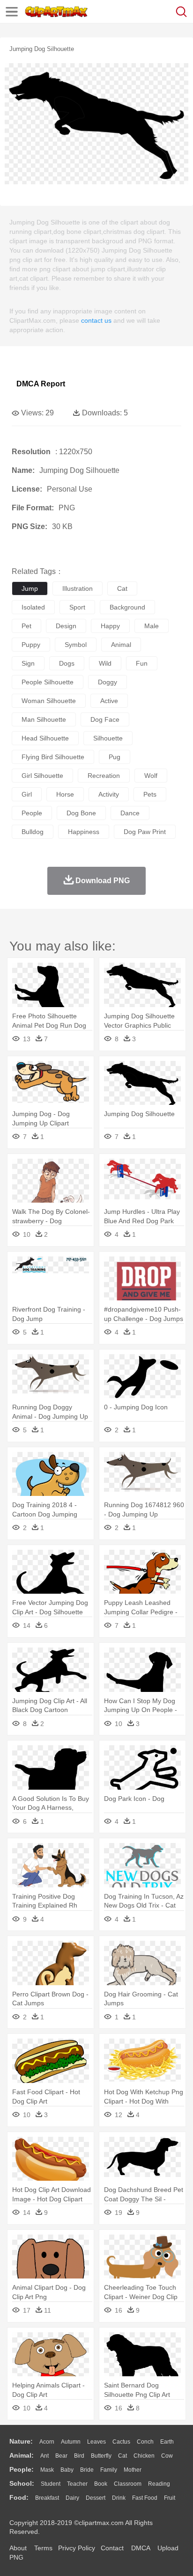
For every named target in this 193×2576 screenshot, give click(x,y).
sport (77, 607)
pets (150, 794)
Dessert (96, 2498)
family (109, 2470)
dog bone (81, 813)
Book (101, 2484)
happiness (84, 832)
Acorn (47, 2442)
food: (19, 2497)
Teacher (77, 2484)
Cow (167, 2456)
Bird (79, 2456)
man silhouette (44, 719)
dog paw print (145, 832)
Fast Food (145, 2498)
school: (22, 2483)
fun (142, 663)
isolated (33, 607)
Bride (87, 2470)
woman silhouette (49, 701)
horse (65, 794)
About (18, 2548)
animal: (22, 2455)
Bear (61, 2456)
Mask (47, 2470)
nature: (21, 2441)
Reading (159, 2484)
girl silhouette (42, 776)
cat (122, 588)
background (127, 607)
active (109, 701)
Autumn (71, 2442)
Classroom (128, 2484)
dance (130, 813)
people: (22, 2469)
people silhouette (48, 682)
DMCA (141, 2548)
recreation (104, 776)
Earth (167, 2442)
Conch (145, 2442)
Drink (119, 2498)
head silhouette (45, 738)
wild (105, 663)
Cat (122, 2456)
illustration (78, 588)
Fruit (170, 2498)
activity (109, 794)
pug (115, 757)
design (66, 626)
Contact (112, 2548)
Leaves (96, 2442)
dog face (105, 719)
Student (51, 2484)
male (152, 626)
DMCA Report (41, 384)
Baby (67, 2470)
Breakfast (47, 2498)
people (32, 813)
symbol (76, 645)
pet (26, 626)
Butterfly (101, 2456)
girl (27, 794)
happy (110, 626)
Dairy (72, 2498)
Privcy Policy (77, 2548)
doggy (108, 682)
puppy (31, 645)
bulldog (33, 832)
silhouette (108, 738)
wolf (151, 776)
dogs (67, 663)
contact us (96, 320)
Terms (43, 2548)
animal (121, 645)
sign (28, 663)
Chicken (144, 2456)
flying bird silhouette (53, 757)
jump (30, 588)
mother (133, 2470)
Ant (45, 2456)
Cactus (121, 2442)
